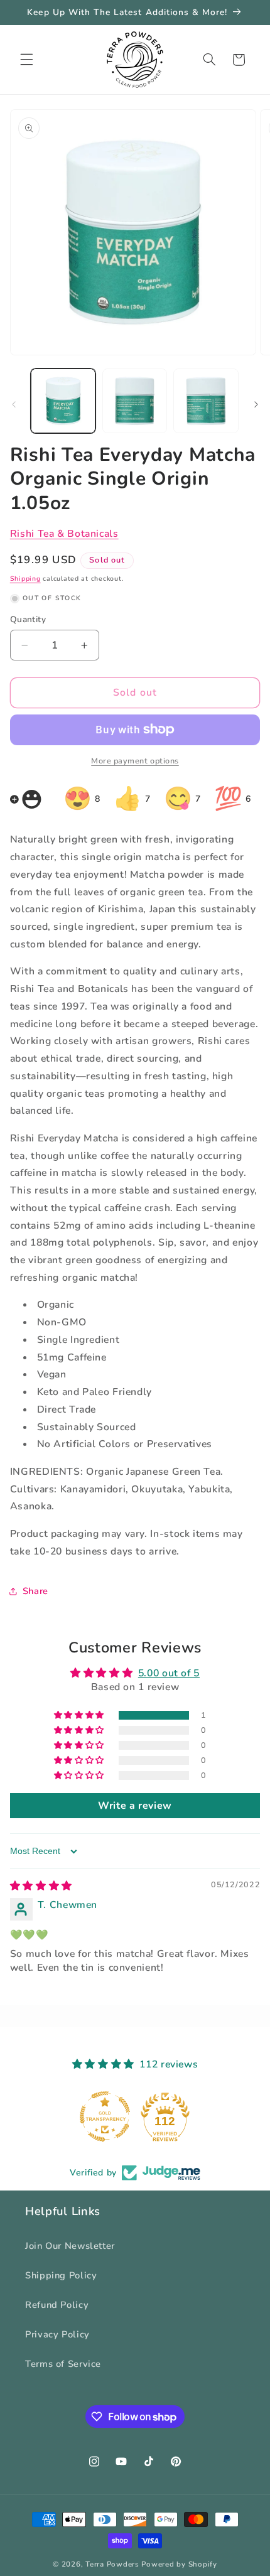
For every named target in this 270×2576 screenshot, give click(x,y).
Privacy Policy (57, 2334)
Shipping (25, 579)
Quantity (28, 619)
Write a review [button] (135, 1806)
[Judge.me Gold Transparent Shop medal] (105, 2116)
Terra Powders (112, 2564)
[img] (41, 1886)
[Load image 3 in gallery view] (206, 401)
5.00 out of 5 (169, 1673)
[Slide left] (14, 404)
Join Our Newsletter (70, 2246)
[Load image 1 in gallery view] (63, 401)
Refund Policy (57, 2305)
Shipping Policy (61, 2275)
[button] (26, 60)
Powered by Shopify (179, 2564)
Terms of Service (63, 2364)
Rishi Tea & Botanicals (64, 534)
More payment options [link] (135, 761)
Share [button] (35, 1591)
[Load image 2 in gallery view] (135, 401)
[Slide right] (256, 404)
